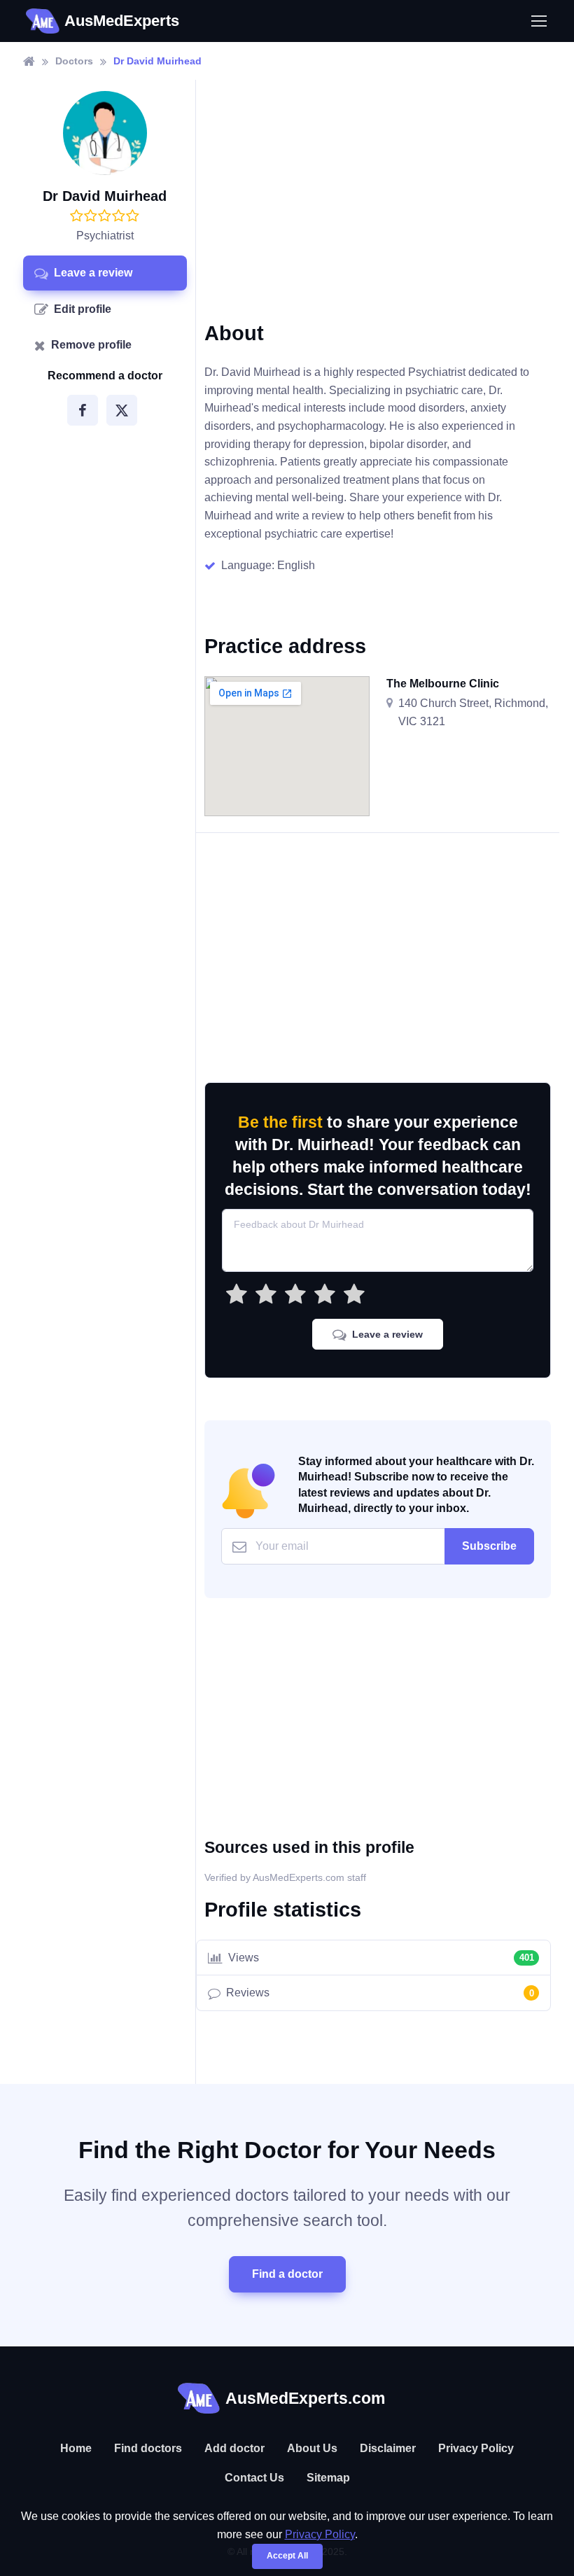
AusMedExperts (122, 21)
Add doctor (234, 2448)
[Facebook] (83, 410)
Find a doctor (287, 2274)
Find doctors (148, 2448)
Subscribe (489, 1546)
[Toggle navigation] (538, 21)
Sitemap (328, 2478)
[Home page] (29, 61)
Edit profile (83, 309)
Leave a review (93, 273)
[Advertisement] (378, 211)
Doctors (74, 61)
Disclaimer (388, 2448)
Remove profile (91, 345)
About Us (312, 2448)
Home (76, 2448)
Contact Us (254, 2478)
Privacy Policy (476, 2448)
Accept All (287, 2556)
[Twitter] (122, 410)
